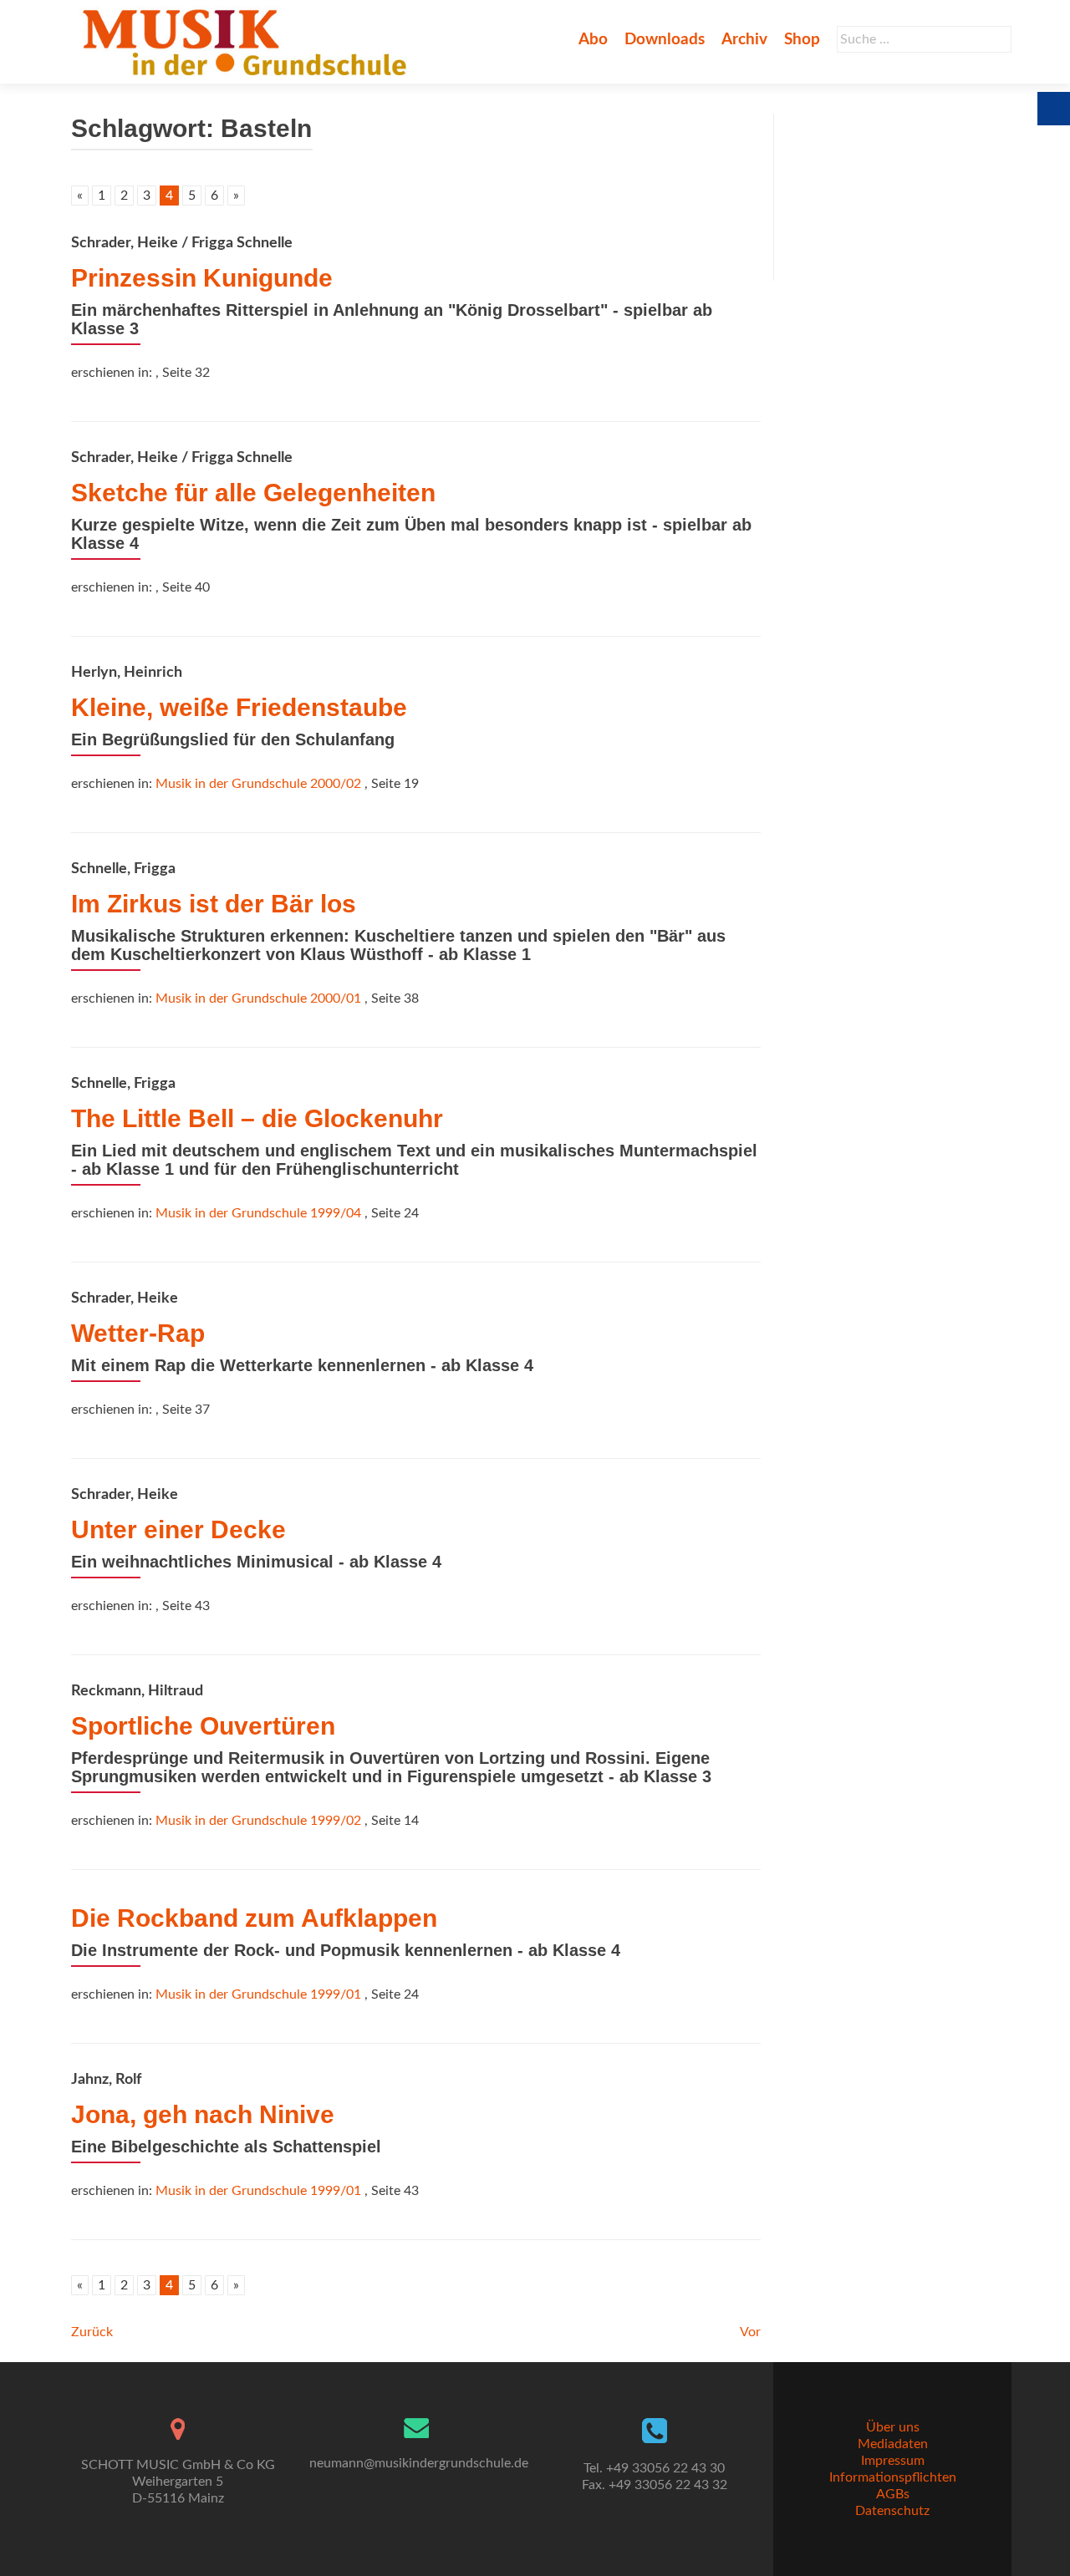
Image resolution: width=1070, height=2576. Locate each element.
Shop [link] (802, 40)
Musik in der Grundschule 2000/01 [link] (258, 998)
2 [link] (124, 196)
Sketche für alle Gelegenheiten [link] (253, 493)
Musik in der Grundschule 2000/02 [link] (258, 784)
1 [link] (102, 196)
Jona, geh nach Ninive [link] (203, 2114)
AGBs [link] (893, 2494)
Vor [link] (750, 2332)
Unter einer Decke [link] (178, 1529)
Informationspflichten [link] (893, 2477)
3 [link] (147, 196)
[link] (248, 42)
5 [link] (192, 196)
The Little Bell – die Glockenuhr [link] (257, 1118)
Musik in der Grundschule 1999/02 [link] (258, 1821)
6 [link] (214, 196)
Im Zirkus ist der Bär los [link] (214, 904)
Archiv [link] (744, 40)
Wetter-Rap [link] (138, 1333)
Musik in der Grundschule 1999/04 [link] (258, 1213)
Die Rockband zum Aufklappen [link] (254, 1918)
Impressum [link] (893, 2461)
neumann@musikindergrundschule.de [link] (419, 2463)
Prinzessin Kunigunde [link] (202, 278)
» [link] (236, 196)
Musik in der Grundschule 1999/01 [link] (258, 1994)
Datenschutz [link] (892, 2511)
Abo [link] (593, 40)
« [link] (80, 196)
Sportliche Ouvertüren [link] (203, 1726)
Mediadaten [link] (893, 2444)
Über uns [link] (893, 2427)
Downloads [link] (665, 40)
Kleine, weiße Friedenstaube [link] (239, 707)
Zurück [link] (92, 2332)
